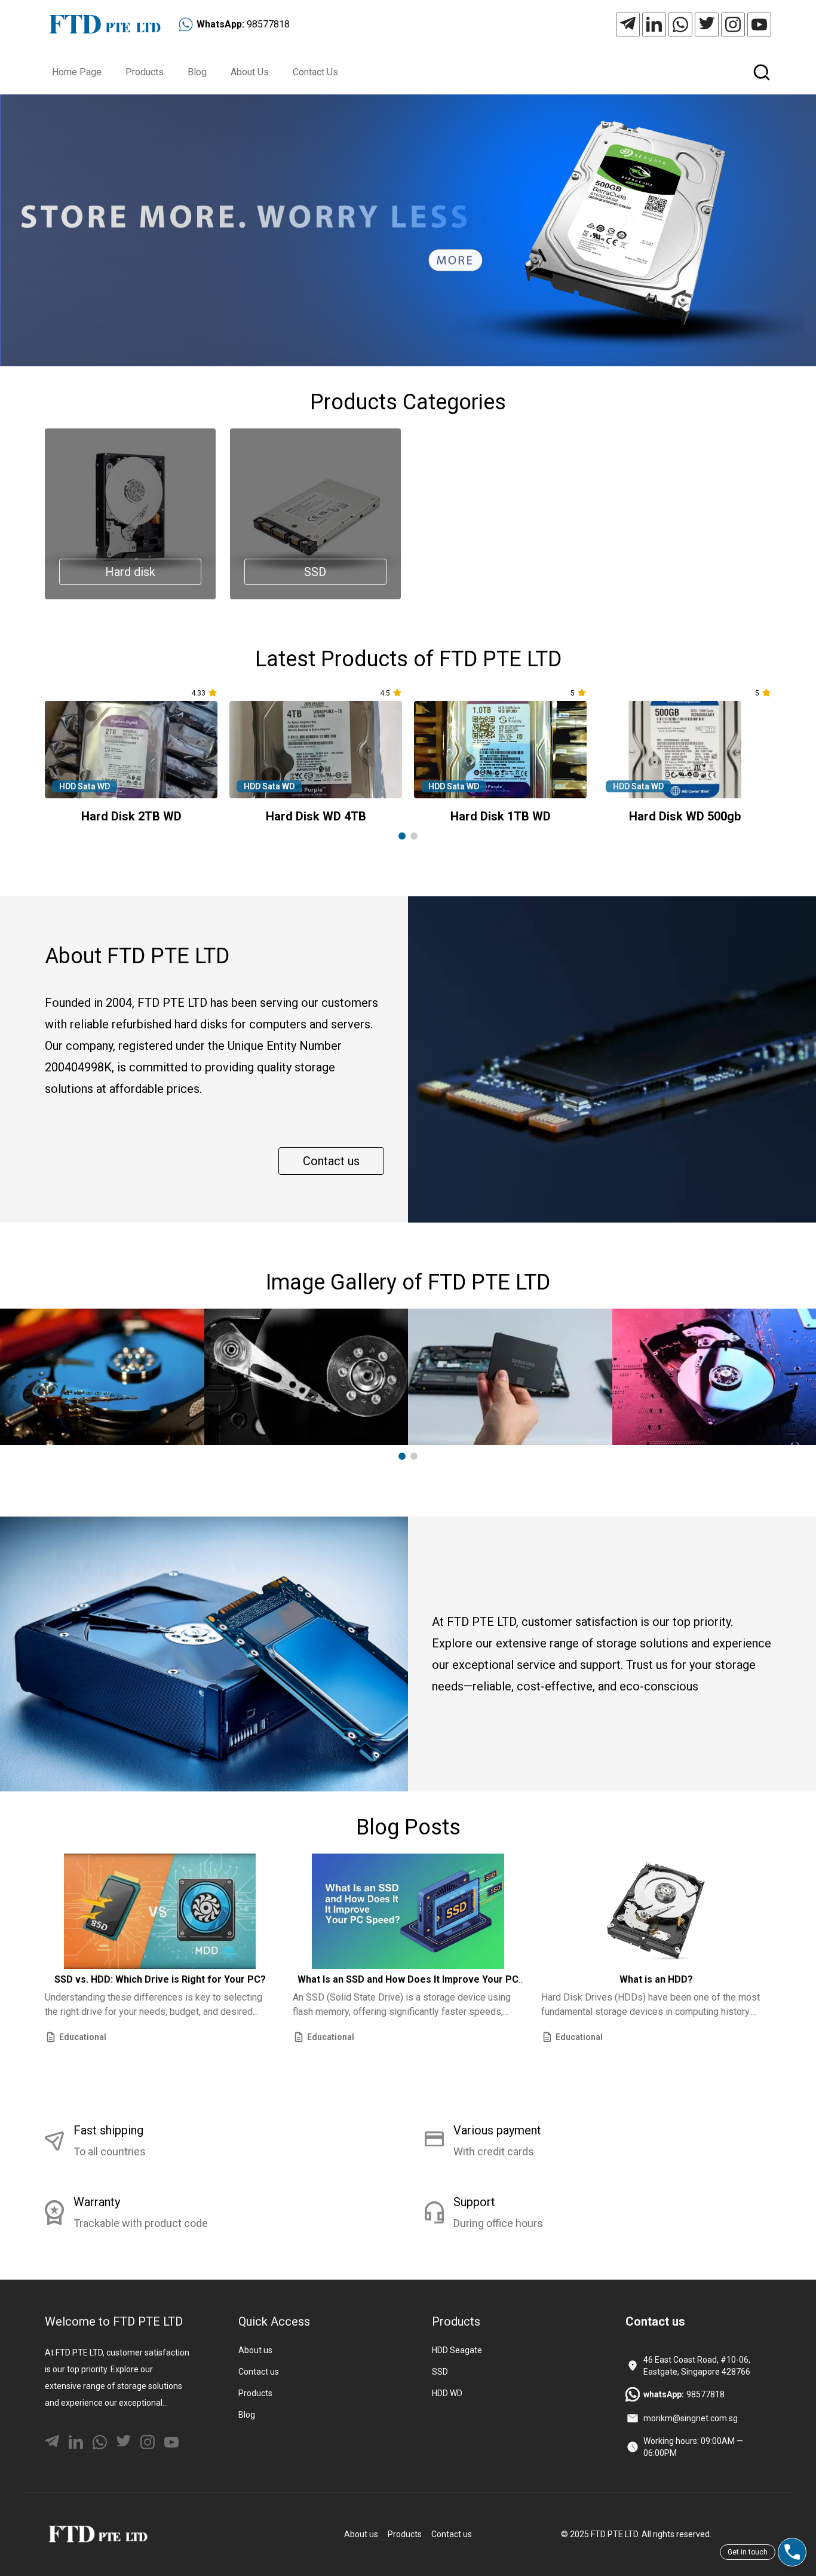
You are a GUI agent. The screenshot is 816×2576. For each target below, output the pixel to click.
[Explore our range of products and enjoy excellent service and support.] (98, 2534)
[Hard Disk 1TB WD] (500, 750)
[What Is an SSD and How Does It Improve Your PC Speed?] (408, 1911)
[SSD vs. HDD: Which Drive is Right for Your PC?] (160, 1911)
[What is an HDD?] (656, 1911)
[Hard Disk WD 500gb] (685, 750)
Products (145, 72)
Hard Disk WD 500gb (685, 816)
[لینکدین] (654, 24)
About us (255, 2350)
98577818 (268, 24)
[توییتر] (707, 24)
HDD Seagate (457, 2350)
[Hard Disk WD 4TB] (316, 750)
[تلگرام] (628, 24)
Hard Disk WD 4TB (316, 816)
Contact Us (315, 72)
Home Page (77, 72)
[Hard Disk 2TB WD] (131, 750)
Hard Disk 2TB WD (131, 816)
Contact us (331, 1161)
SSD (440, 2372)
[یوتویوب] (759, 24)
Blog (197, 72)
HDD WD (447, 2393)
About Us (250, 72)
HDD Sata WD (85, 786)
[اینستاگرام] (733, 24)
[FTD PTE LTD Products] (408, 230)
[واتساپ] (680, 24)
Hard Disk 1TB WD (501, 816)
